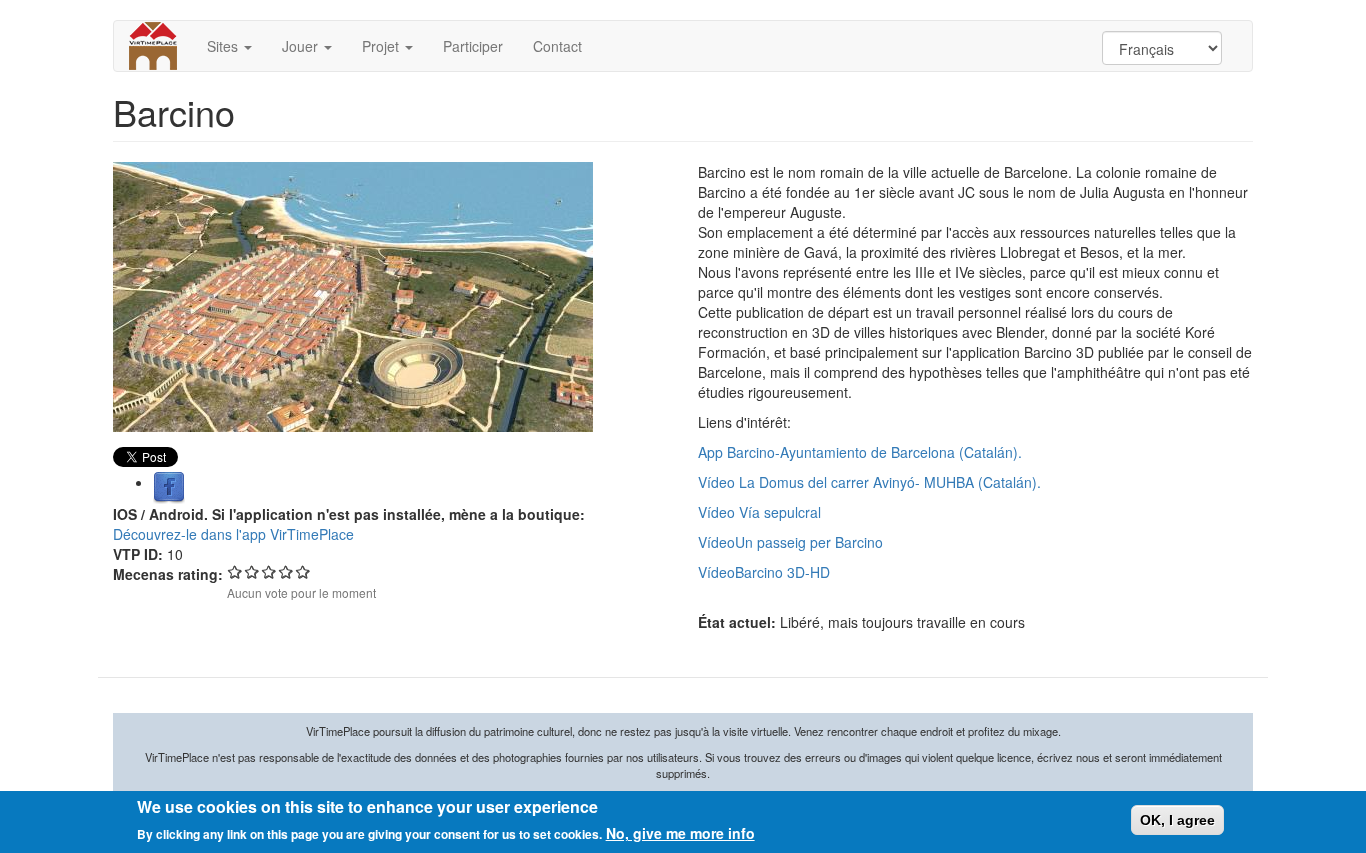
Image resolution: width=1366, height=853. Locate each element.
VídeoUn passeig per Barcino (790, 542)
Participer (473, 46)
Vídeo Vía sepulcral (759, 512)
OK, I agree (1177, 820)
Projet (382, 46)
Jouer (302, 46)
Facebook (169, 488)
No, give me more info (680, 833)
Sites (224, 46)
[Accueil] (160, 46)
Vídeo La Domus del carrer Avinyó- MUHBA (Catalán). (869, 482)
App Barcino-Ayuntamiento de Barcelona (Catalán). (860, 452)
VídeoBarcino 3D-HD (764, 572)
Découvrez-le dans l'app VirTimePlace (233, 534)
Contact (557, 46)
